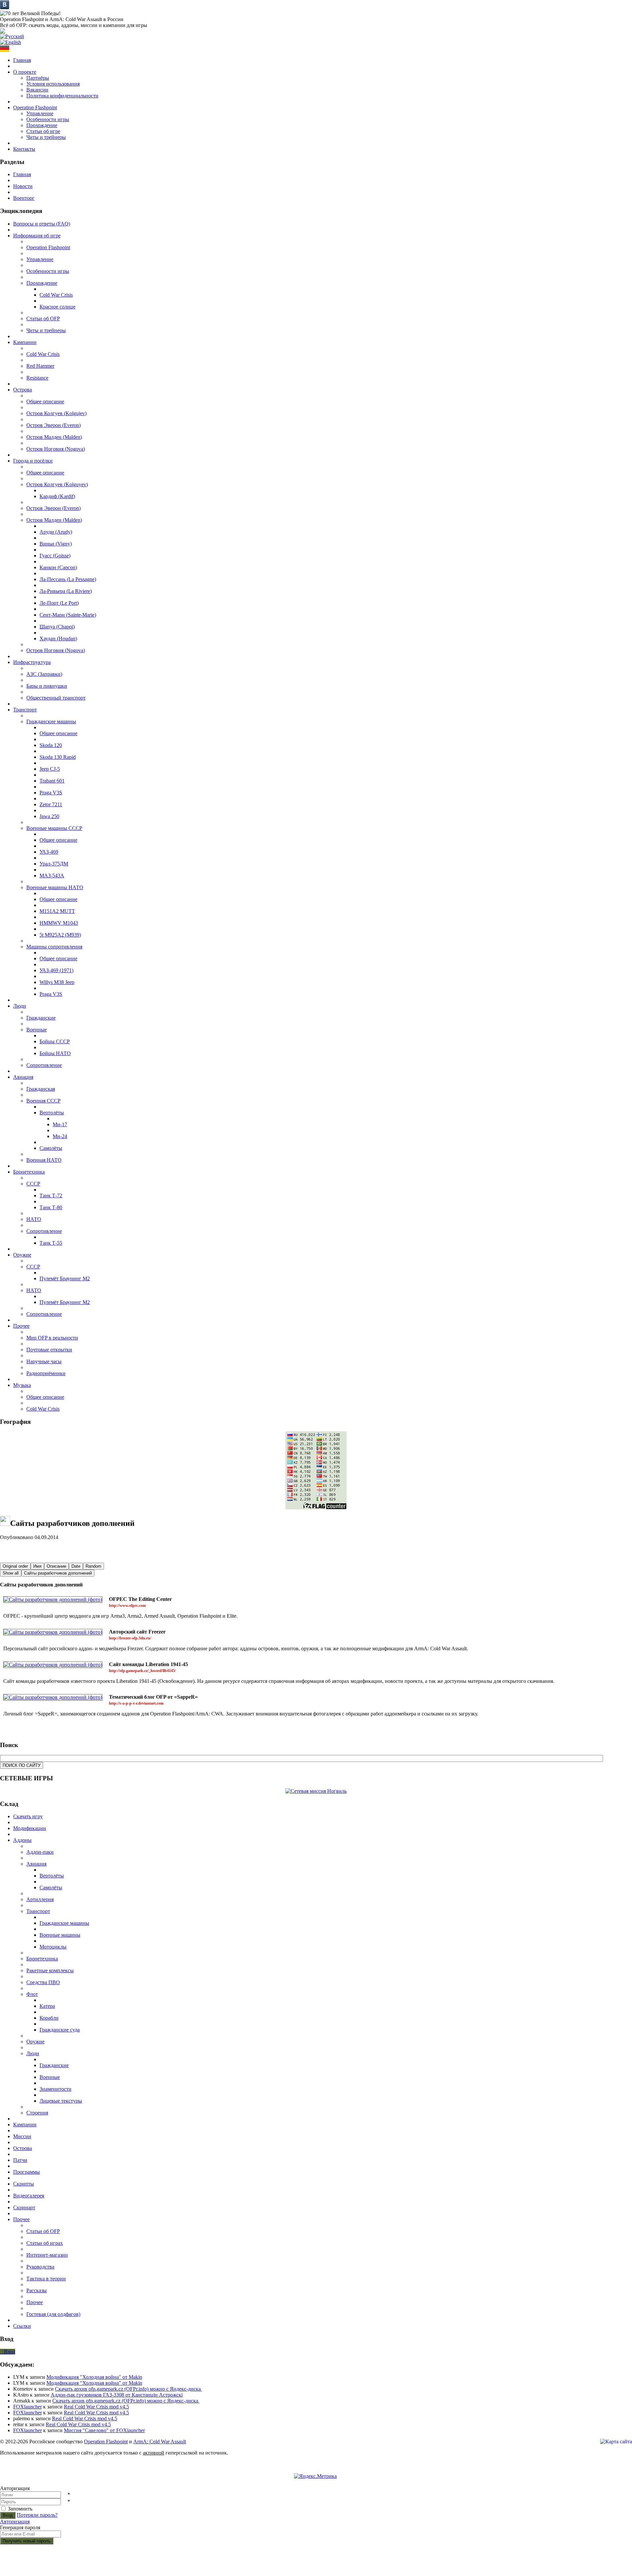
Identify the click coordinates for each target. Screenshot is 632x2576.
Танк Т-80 (51, 1207)
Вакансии (37, 90)
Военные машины (60, 1935)
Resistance (37, 378)
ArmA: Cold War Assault (160, 2442)
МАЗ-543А (52, 876)
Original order (15, 1566)
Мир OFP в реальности (52, 1338)
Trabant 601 (52, 781)
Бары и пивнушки (47, 686)
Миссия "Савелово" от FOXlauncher (104, 2430)
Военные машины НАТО (55, 887)
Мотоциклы (53, 1947)
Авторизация (15, 2522)
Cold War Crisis (56, 295)
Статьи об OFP (43, 319)
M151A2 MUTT (57, 911)
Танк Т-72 (51, 1195)
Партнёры (38, 78)
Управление (40, 113)
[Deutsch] (5, 50)
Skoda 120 (51, 745)
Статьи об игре (43, 131)
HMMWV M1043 (59, 923)
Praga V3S (51, 793)
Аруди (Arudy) (56, 532)
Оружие (35, 2042)
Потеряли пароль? (37, 2515)
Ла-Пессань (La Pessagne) (68, 579)
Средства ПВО (43, 1982)
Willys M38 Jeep (57, 982)
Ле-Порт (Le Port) (59, 603)
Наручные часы (44, 1361)
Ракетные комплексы (50, 1970)
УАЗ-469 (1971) (56, 970)
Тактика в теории (46, 2279)
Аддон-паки (40, 1852)
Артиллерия (40, 1899)
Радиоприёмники (46, 1373)
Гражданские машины (51, 721)
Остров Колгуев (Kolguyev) (57, 484)
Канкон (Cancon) (58, 567)
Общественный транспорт (56, 698)
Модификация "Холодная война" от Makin (94, 2377)
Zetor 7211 (51, 804)
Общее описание (45, 401)
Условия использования (53, 84)
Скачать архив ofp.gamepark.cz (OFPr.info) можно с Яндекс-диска (129, 2389)
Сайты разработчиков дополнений (58, 1573)
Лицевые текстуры (61, 2101)
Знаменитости (55, 2089)
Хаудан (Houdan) (58, 638)
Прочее (35, 2302)
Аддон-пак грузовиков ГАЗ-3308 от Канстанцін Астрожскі (117, 2395)
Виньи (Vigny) (56, 544)
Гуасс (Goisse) (55, 556)
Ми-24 (60, 1136)
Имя (37, 1566)
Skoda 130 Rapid (58, 757)
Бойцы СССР (55, 1041)
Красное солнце (57, 307)
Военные (37, 1030)
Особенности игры (48, 119)
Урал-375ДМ (54, 864)
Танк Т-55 (51, 1243)
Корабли (49, 2018)
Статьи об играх (45, 2243)
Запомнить (20, 2509)
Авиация (36, 1864)
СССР (33, 1184)
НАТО (34, 1219)
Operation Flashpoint (48, 247)
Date (76, 1566)
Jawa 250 (49, 816)
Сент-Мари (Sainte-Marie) (68, 615)
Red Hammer (40, 366)
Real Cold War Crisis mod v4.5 (96, 2407)
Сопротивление (44, 1065)
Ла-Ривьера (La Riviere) (66, 591)
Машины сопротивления (54, 947)
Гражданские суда (60, 2030)
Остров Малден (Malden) (54, 437)
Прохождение (42, 125)
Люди (33, 2053)
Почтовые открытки (49, 1350)
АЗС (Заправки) (44, 674)
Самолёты (51, 1148)
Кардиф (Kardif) (57, 496)
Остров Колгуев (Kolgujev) (56, 413)
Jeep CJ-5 (50, 769)
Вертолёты (52, 1113)
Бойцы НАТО (55, 1053)
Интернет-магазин (47, 2255)
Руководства (40, 2267)
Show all (11, 1573)
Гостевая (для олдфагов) (53, 2314)
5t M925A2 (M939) (60, 935)
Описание (56, 1566)
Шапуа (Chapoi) (57, 627)
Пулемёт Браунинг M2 (65, 1278)
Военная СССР (43, 1101)
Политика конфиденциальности (62, 96)
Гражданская (41, 1089)
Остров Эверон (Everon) (53, 425)
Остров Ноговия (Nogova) (56, 449)
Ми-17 (60, 1124)
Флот (32, 1994)
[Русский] (12, 36)
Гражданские (41, 1018)
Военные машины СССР (54, 828)
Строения (37, 2113)
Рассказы (37, 2290)
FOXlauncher (27, 2407)
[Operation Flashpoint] (3, 32)
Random (93, 1566)
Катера (47, 2006)
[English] (11, 42)
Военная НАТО (44, 1160)
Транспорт (38, 1911)
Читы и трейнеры (46, 137)
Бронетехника (42, 1959)
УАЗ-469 (49, 852)
